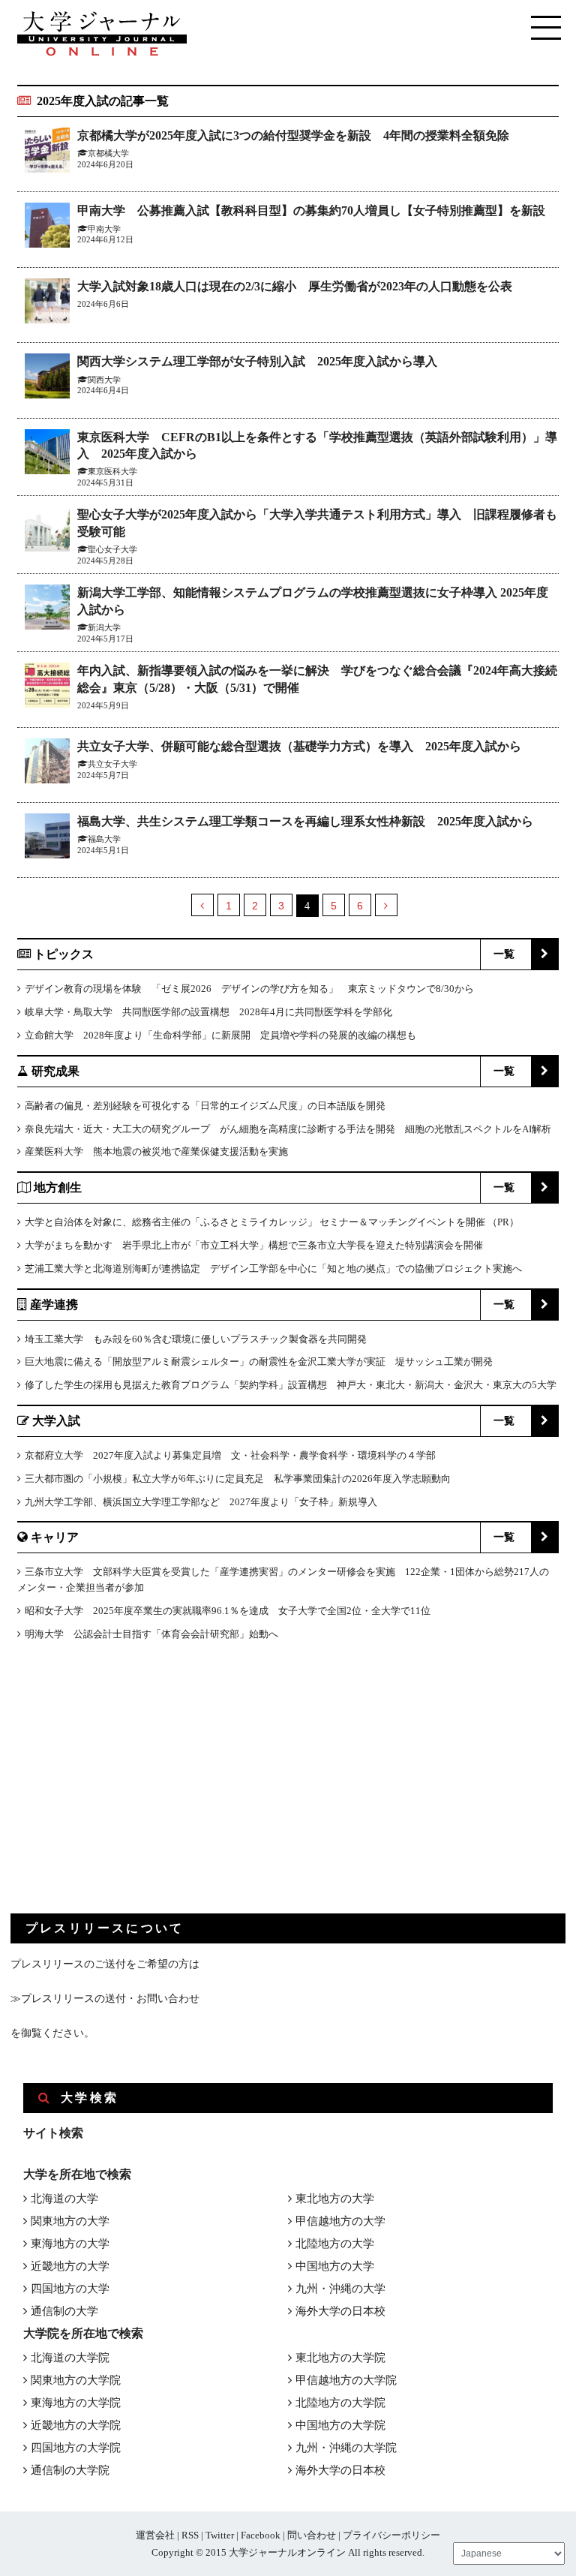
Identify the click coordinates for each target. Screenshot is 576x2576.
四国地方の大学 (70, 2289)
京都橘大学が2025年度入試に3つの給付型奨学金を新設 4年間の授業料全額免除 (293, 135)
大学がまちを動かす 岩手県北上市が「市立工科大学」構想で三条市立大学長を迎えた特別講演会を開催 (254, 1245)
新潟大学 (104, 627)
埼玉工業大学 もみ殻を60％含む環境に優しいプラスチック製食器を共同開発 (196, 1339)
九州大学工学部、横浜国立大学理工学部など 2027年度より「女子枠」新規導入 (201, 1502)
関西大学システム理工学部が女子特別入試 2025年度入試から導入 (257, 361)
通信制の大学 (64, 2311)
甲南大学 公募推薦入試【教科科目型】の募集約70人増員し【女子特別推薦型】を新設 (311, 210)
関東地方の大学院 (76, 2380)
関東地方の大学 (70, 2221)
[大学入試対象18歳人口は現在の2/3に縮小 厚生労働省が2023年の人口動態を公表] (47, 304)
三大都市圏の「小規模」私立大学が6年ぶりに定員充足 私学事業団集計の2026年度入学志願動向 (238, 1479)
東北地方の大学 (335, 2199)
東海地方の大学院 (76, 2403)
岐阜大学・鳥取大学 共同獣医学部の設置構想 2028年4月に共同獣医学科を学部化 (208, 1012)
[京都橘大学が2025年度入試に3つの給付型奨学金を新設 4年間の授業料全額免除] (47, 153)
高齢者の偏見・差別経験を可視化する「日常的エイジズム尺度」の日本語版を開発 (205, 1106)
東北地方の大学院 (340, 2358)
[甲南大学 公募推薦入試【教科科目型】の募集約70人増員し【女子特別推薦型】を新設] (47, 228)
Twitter (220, 2535)
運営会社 (155, 2535)
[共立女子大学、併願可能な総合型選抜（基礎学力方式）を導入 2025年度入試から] (47, 763)
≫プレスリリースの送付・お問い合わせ (105, 1999)
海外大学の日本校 (340, 2311)
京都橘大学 (108, 153)
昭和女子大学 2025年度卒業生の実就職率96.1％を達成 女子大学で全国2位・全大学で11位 (228, 1611)
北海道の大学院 (70, 2358)
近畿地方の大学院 (76, 2425)
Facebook (261, 2535)
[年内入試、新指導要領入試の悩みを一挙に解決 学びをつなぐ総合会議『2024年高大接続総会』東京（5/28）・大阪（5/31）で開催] (47, 688)
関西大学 (104, 380)
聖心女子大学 (112, 549)
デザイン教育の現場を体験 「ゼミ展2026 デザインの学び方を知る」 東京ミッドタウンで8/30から (249, 989)
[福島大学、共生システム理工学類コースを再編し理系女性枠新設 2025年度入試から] (47, 839)
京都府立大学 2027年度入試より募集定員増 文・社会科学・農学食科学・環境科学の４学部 (230, 1455)
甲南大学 (104, 229)
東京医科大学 (112, 471)
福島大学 (104, 839)
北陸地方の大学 (335, 2244)
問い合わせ (312, 2535)
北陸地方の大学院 (340, 2403)
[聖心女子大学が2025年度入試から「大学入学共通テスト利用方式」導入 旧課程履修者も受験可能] (47, 532)
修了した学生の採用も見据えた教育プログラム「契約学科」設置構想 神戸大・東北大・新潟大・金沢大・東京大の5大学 (291, 1385)
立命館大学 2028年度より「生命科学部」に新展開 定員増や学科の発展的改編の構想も (220, 1035)
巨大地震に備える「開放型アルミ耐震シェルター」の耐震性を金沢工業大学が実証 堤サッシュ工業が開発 (259, 1362)
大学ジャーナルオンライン (287, 2552)
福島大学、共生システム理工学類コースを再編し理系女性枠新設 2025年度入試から (305, 821)
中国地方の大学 (335, 2266)
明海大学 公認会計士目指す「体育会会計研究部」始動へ (151, 1634)
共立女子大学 (112, 764)
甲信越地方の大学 (340, 2221)
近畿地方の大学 (70, 2266)
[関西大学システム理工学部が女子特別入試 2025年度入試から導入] (47, 379)
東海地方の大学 (70, 2244)
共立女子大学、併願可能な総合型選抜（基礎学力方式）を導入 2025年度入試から (299, 746)
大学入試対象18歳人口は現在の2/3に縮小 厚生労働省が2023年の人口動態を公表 (295, 286)
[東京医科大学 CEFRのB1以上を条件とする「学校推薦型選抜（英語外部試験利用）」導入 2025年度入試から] (47, 454)
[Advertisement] (123, 1790)
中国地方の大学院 (340, 2425)
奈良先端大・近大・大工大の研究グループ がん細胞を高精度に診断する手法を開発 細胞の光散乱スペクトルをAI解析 (288, 1129)
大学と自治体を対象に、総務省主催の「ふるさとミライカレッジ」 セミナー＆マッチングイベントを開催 (255, 1222)
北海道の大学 (64, 2199)
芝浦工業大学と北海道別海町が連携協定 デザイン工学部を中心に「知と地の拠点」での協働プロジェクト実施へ (273, 1268)
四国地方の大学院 (76, 2448)
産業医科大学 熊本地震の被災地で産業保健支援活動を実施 (156, 1151)
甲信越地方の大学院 (346, 2380)
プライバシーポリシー (391, 2535)
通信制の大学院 (70, 2470)
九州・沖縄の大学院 (346, 2448)
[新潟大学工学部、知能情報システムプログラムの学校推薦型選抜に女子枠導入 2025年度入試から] (47, 610)
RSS (190, 2535)
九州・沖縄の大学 (340, 2289)
